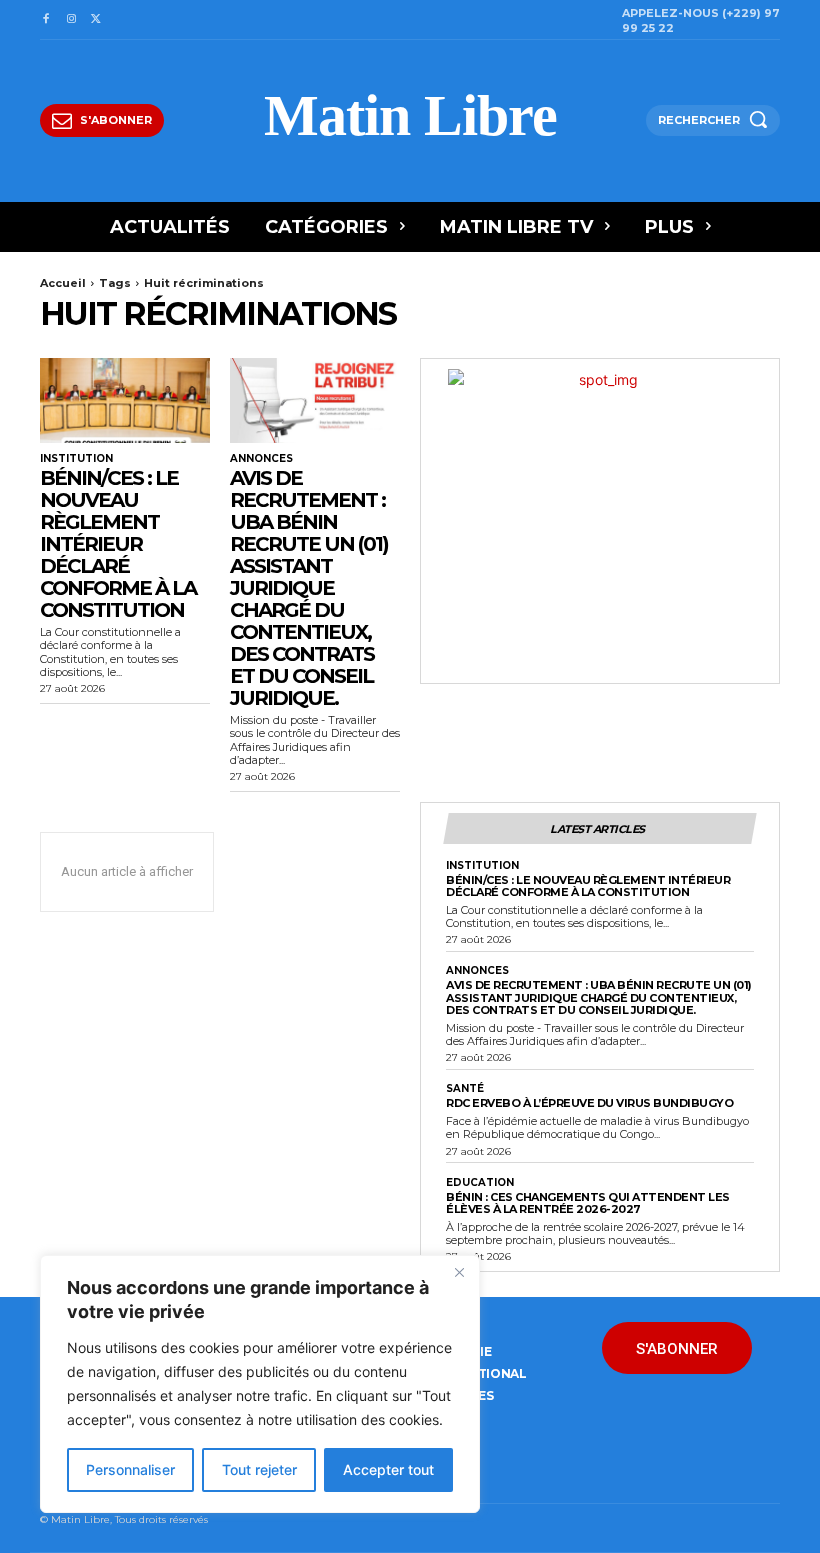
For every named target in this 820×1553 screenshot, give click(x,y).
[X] (96, 19)
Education (480, 1183)
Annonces (261, 459)
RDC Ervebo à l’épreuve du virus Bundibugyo (589, 1103)
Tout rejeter (259, 1469)
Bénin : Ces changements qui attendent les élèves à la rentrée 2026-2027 (588, 1203)
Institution (76, 459)
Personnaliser (130, 1469)
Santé (465, 1089)
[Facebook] (45, 19)
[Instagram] (70, 19)
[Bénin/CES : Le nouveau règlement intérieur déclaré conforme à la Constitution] (125, 400)
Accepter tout (388, 1469)
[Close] (459, 1272)
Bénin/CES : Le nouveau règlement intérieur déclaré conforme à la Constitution (118, 544)
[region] (260, 1384)
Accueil (63, 283)
